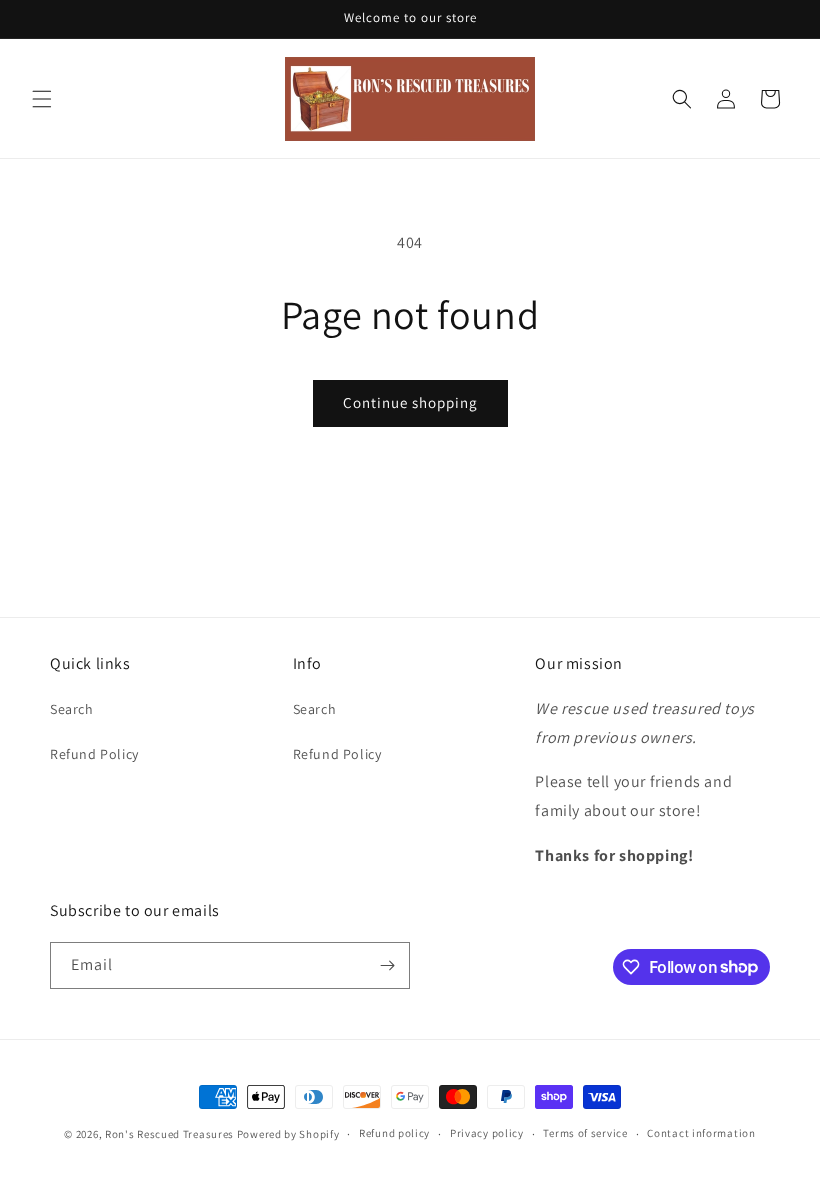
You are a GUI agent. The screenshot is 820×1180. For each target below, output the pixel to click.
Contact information (701, 1133)
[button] (42, 99)
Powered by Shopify (288, 1134)
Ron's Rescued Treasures (169, 1134)
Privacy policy (487, 1133)
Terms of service (585, 1133)
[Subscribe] (387, 965)
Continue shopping (410, 402)
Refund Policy (94, 754)
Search (72, 709)
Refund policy (394, 1133)
